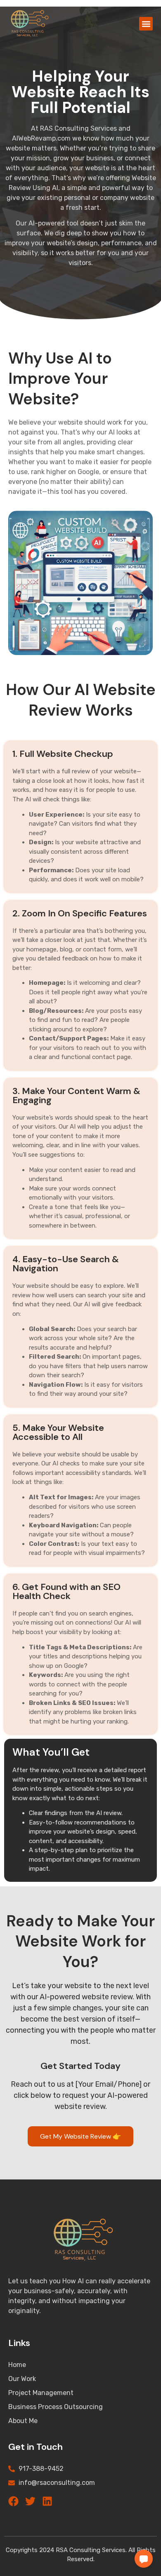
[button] (146, 24)
